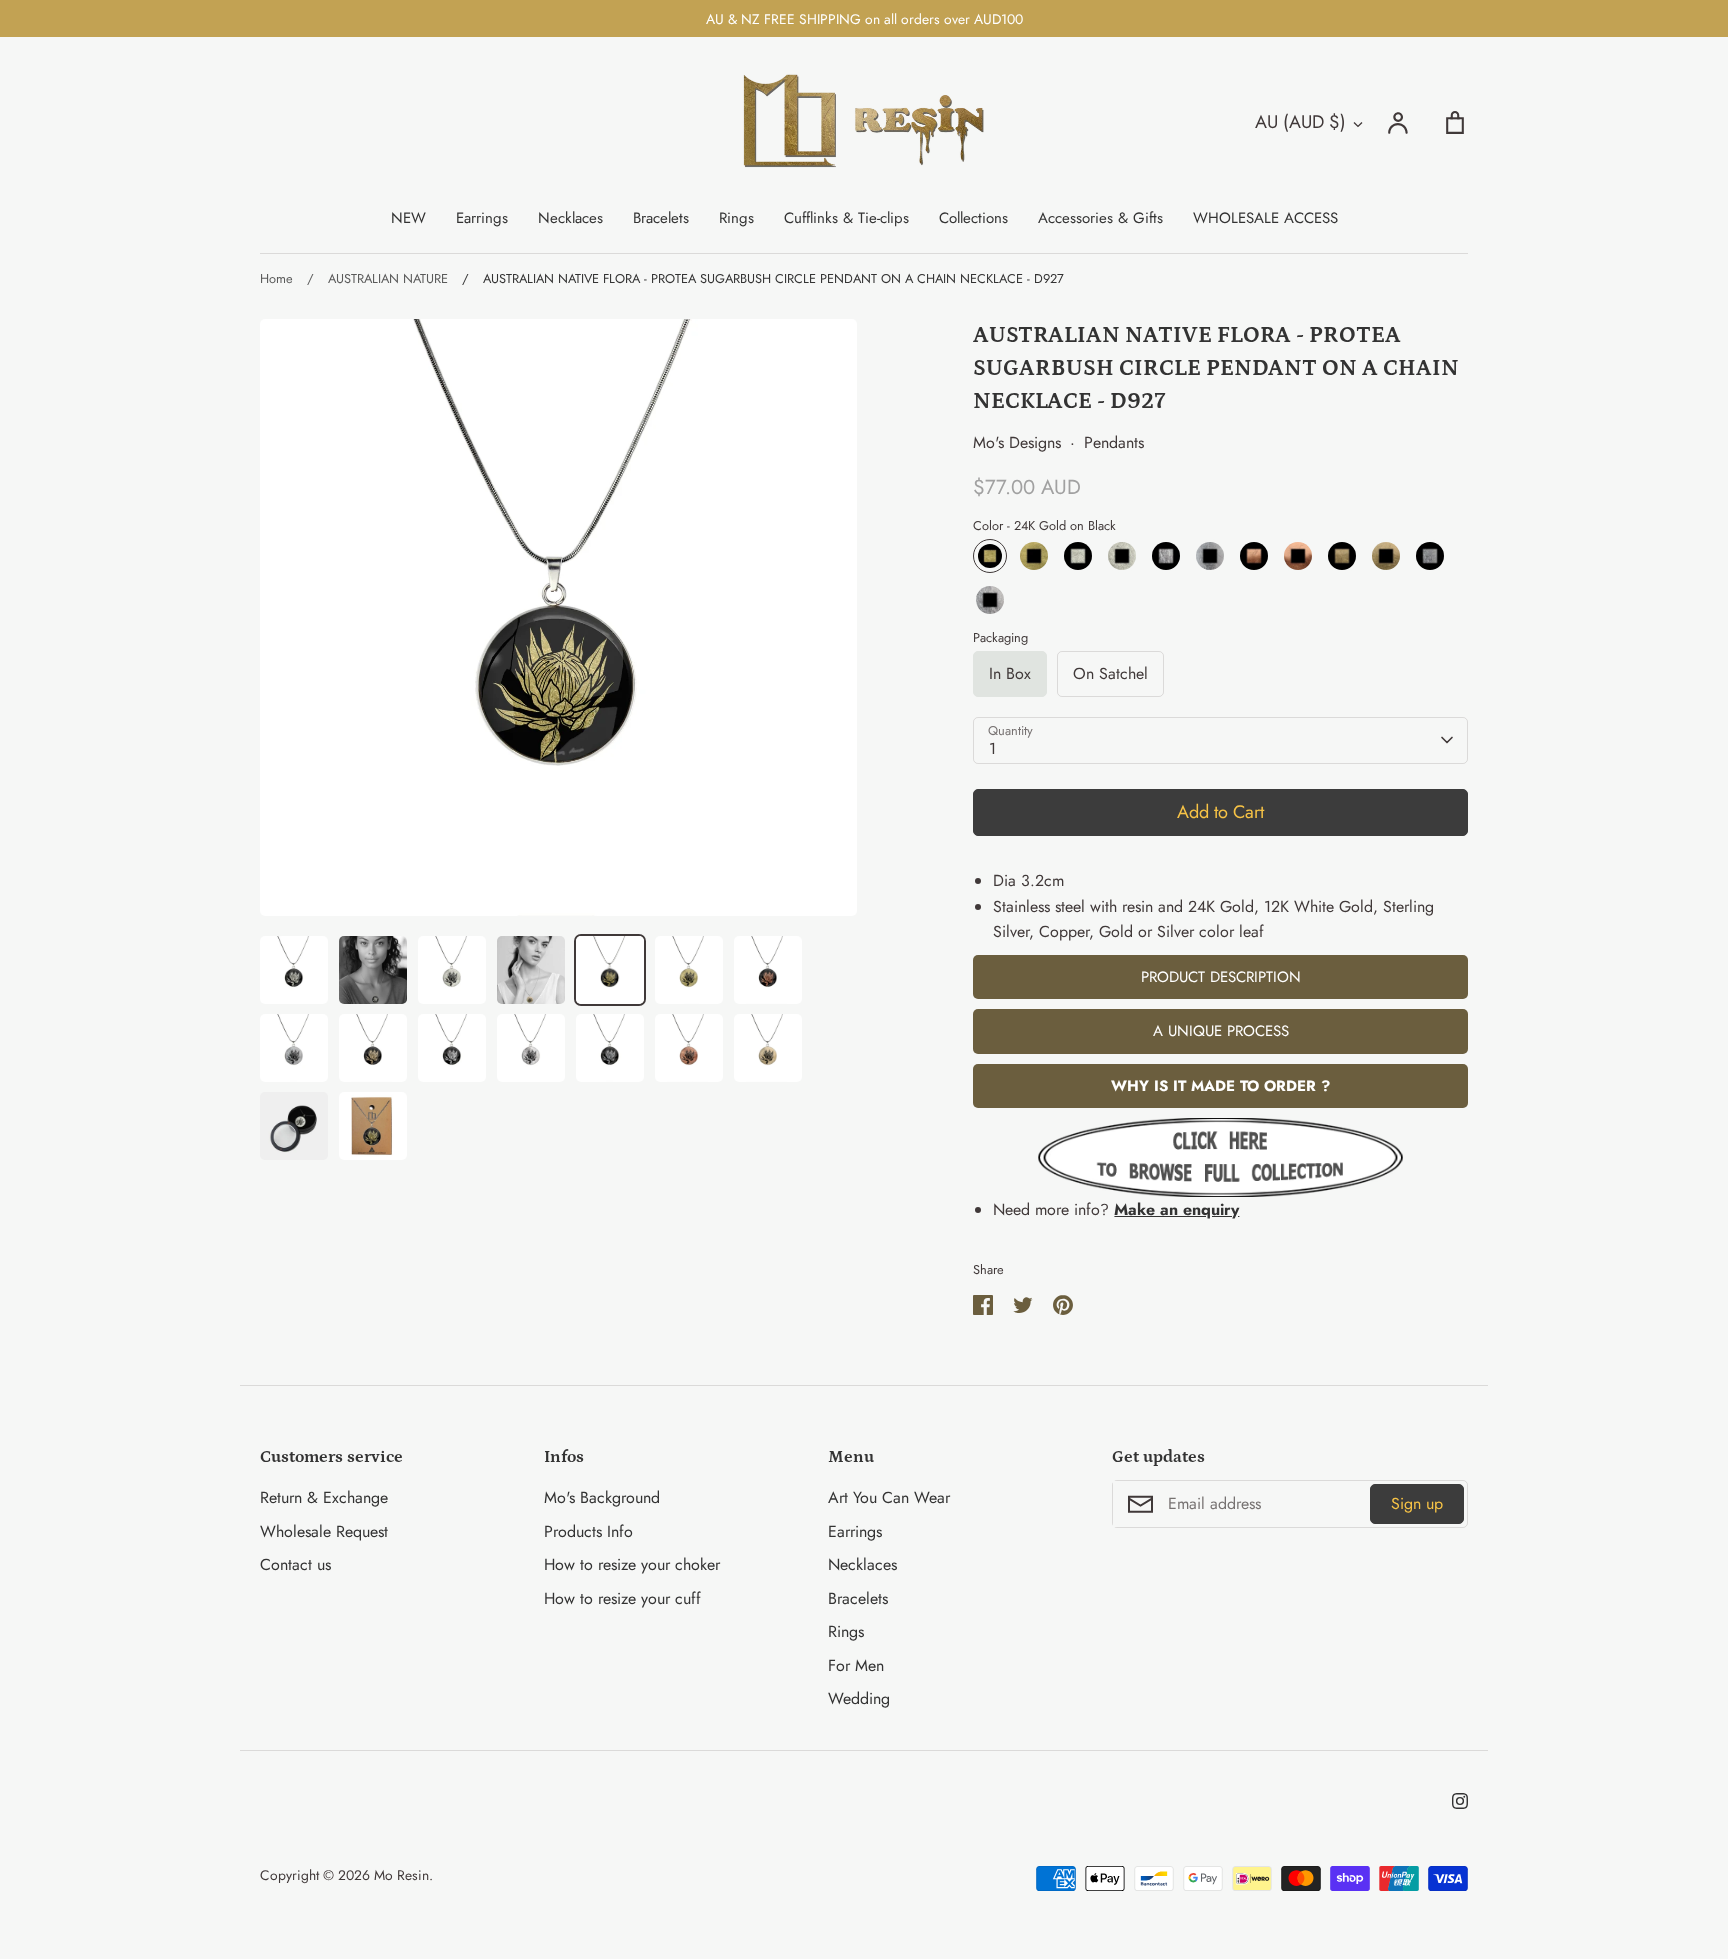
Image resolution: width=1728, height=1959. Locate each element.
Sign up (1417, 1503)
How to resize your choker (632, 1564)
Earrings (482, 218)
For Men (856, 1665)
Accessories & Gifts (1100, 218)
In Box (1010, 673)
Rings (736, 218)
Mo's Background (602, 1497)
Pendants (1114, 442)
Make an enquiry (1176, 1209)
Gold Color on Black (1342, 556)
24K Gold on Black (990, 556)
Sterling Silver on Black (1166, 556)
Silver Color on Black (1430, 556)
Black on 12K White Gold (1122, 556)
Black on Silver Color (990, 600)
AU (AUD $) (1300, 122)
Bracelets (661, 218)
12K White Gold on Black (1078, 556)
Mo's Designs (1017, 442)
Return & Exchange (324, 1497)
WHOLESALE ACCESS (1265, 218)
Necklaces (570, 218)
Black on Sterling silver (1210, 556)
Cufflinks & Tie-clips (846, 218)
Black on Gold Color (1386, 556)
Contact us (295, 1564)
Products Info (588, 1531)
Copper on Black (1254, 556)
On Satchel (1110, 673)
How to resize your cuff (622, 1598)
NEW (408, 218)
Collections (973, 218)
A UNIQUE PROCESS (1221, 1031)
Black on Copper (1298, 556)
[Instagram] (1460, 1801)
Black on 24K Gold (1034, 556)
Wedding (859, 1698)
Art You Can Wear (889, 1497)
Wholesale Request (324, 1531)
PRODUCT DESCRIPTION (1221, 977)
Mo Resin (401, 1875)
